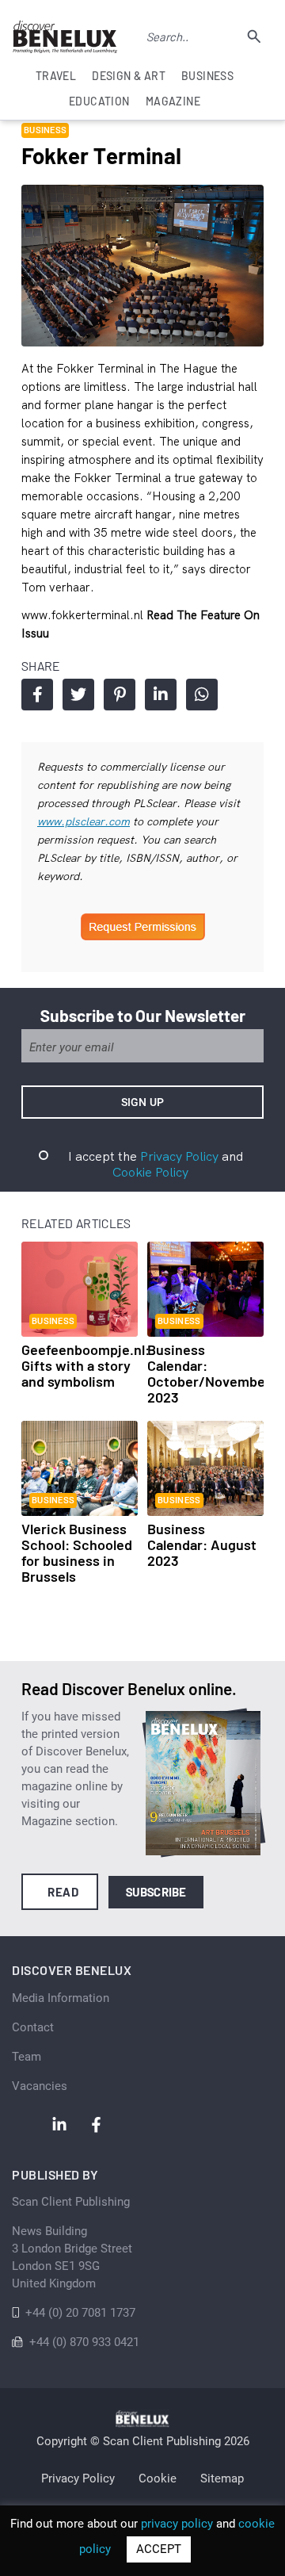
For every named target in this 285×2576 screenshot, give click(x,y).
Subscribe (156, 1892)
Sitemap (222, 2478)
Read (63, 1892)
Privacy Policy (179, 1156)
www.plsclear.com (84, 821)
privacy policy (177, 2524)
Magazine (173, 101)
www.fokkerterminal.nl (84, 615)
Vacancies (40, 2086)
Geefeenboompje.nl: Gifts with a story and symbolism (85, 1365)
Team (27, 2057)
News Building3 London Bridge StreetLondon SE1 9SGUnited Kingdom (72, 2257)
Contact (33, 2027)
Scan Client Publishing (71, 2202)
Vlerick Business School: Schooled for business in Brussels (77, 1552)
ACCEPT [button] (159, 2549)
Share (37, 695)
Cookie (158, 2478)
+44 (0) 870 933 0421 (84, 2342)
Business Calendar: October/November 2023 (209, 1373)
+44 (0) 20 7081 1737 (80, 2313)
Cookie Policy (150, 1172)
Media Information (61, 1998)
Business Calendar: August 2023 (202, 1544)
